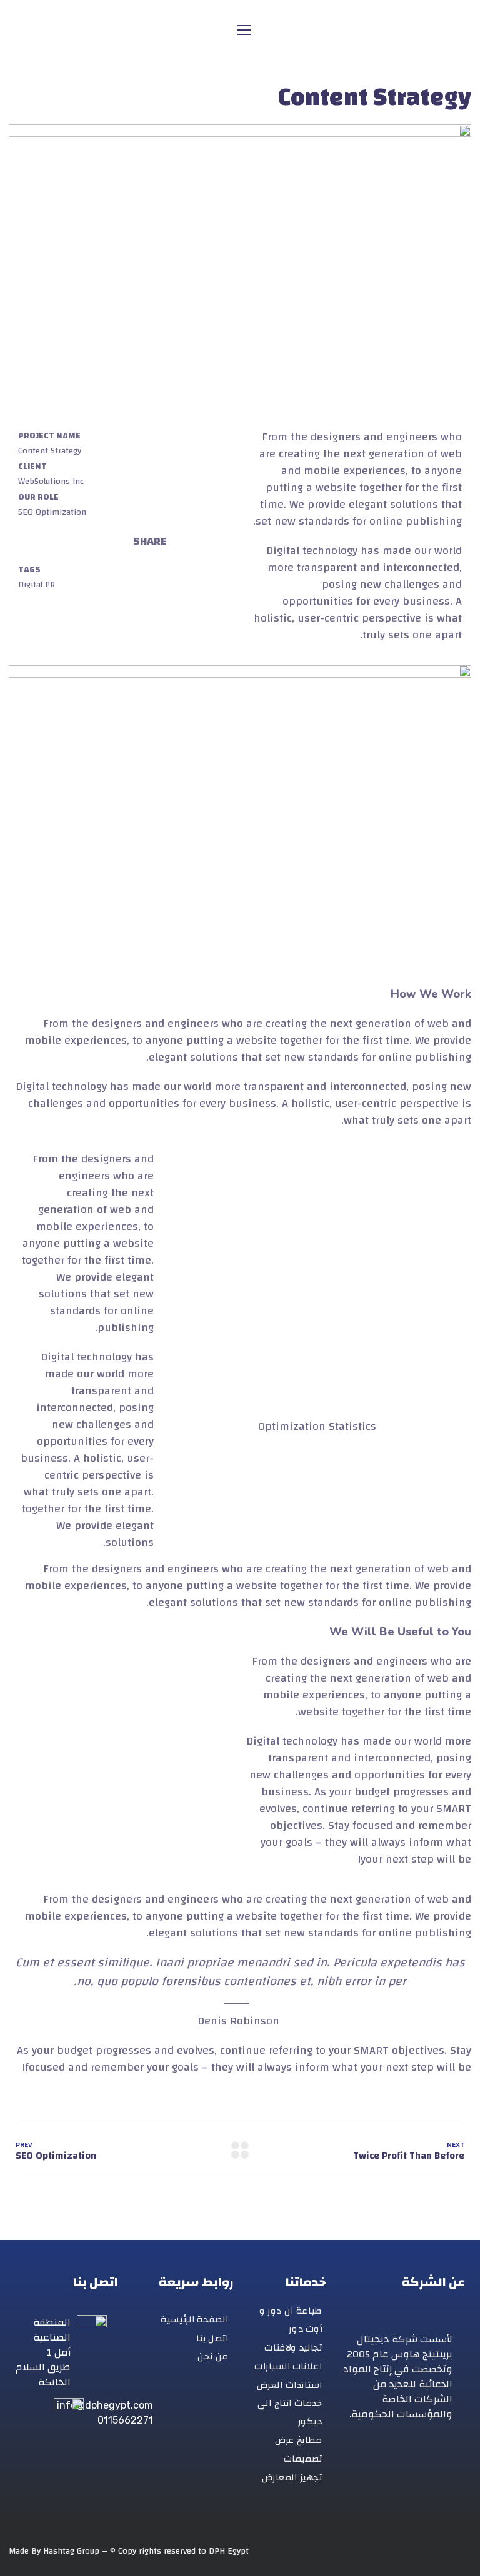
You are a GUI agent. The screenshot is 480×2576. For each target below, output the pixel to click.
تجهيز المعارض (292, 2477)
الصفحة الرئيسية (194, 2320)
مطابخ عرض (299, 2440)
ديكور (310, 2421)
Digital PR (37, 585)
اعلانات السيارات (288, 2366)
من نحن (213, 2356)
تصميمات (303, 2459)
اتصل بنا (212, 2338)
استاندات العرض (289, 2385)
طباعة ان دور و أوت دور (291, 2320)
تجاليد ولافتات (293, 2348)
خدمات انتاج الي (290, 2403)
